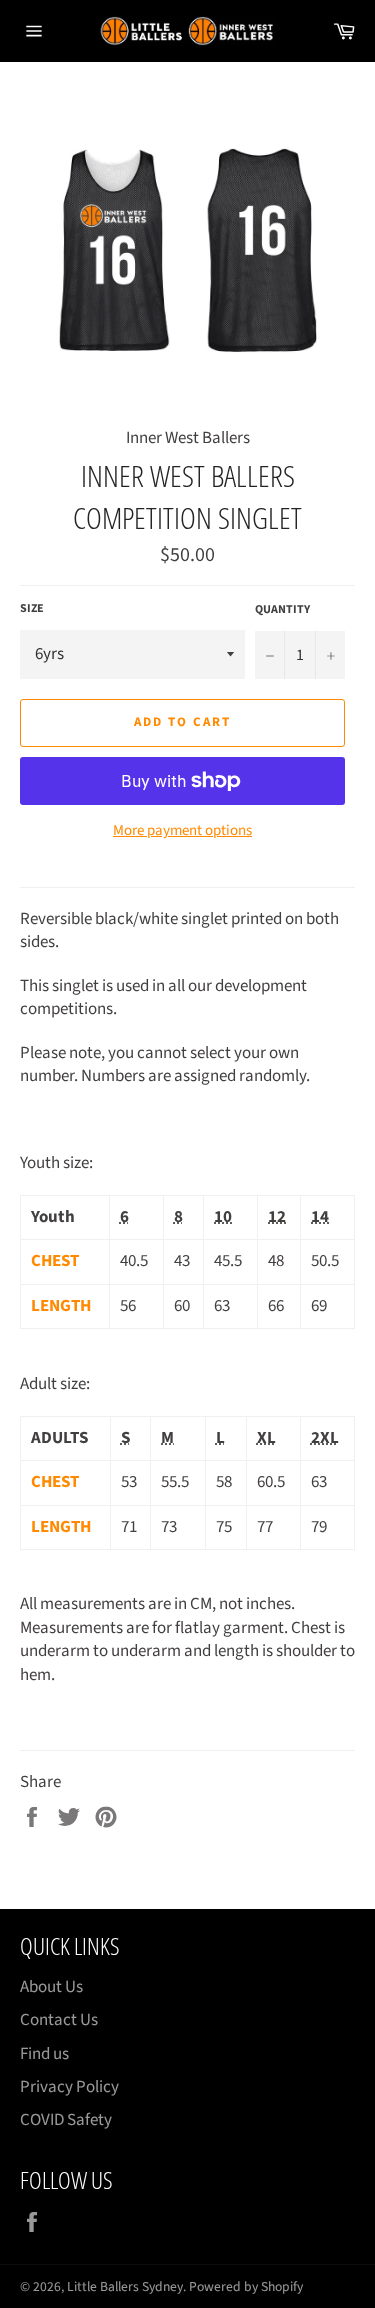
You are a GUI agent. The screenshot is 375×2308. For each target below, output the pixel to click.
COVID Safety (66, 2120)
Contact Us (59, 2020)
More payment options (182, 831)
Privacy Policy (69, 2087)
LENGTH (61, 1306)
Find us (44, 2054)
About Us (51, 1987)
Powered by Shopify (246, 2286)
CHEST (55, 1261)
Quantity (282, 610)
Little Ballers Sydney (125, 2286)
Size (32, 609)
